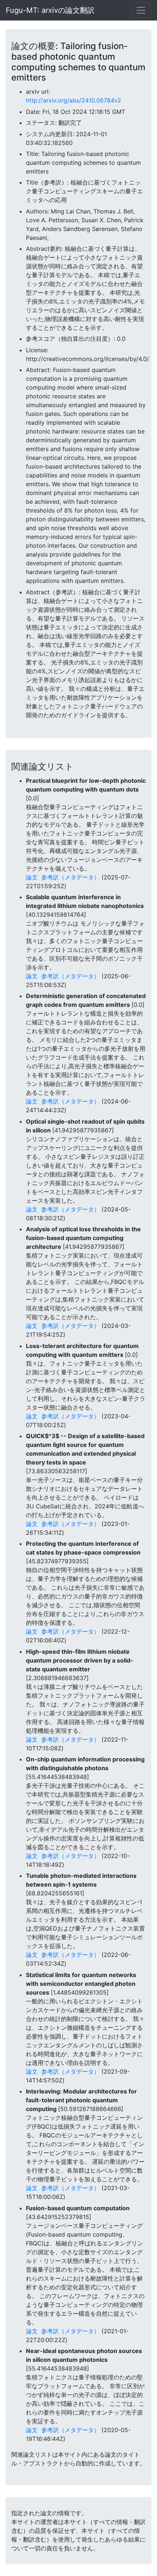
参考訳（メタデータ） (70, 877)
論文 (32, 877)
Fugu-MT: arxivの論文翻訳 (50, 10)
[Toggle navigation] (141, 10)
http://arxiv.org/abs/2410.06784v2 (74, 100)
